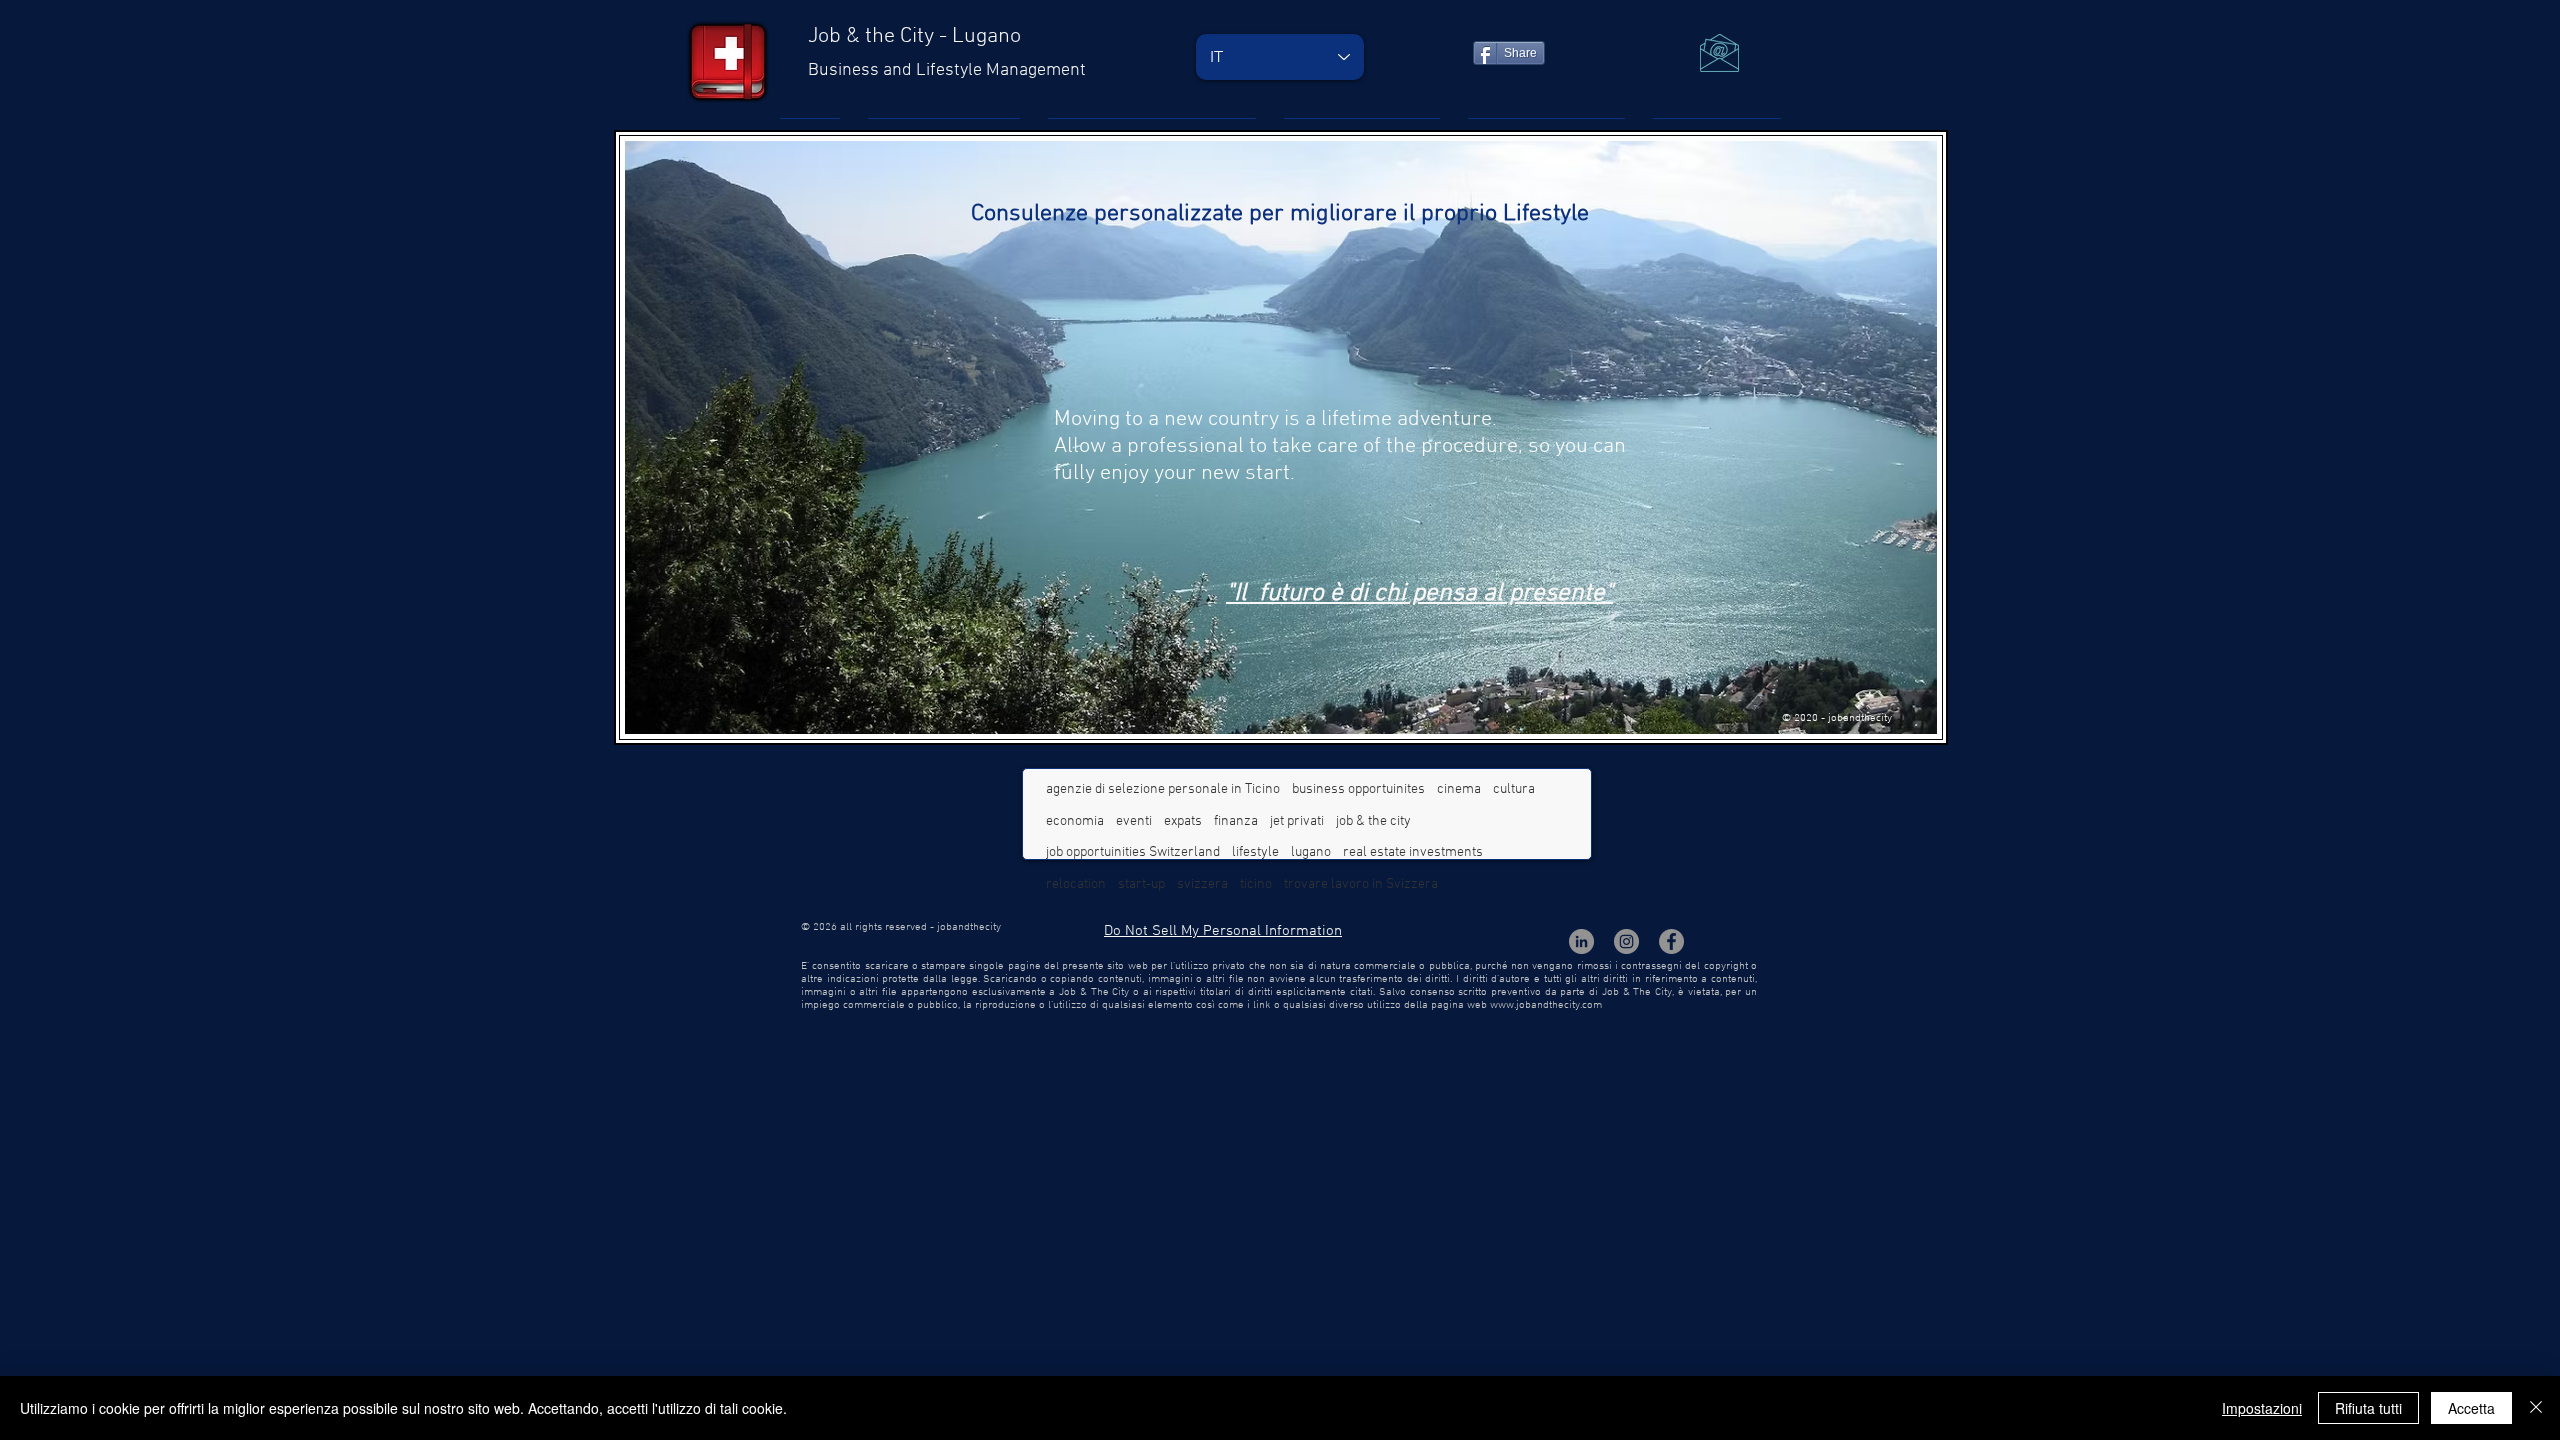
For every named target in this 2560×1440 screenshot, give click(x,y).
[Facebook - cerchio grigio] (1671, 941)
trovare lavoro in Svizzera (1361, 884)
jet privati (1297, 821)
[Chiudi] (2536, 1408)
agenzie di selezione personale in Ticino (1163, 789)
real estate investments (1413, 852)
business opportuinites (1358, 789)
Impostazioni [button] (2262, 1408)
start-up (1141, 884)
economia (1075, 821)
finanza (1236, 821)
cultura (1514, 789)
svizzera (1202, 884)
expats (1183, 821)
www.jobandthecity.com (1546, 1005)
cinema (1459, 789)
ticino (1256, 884)
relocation (1076, 884)
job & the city (1373, 821)
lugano (1311, 852)
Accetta (2471, 1408)
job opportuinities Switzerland (1133, 852)
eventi (1134, 821)
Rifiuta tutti (2368, 1408)
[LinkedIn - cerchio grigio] (1581, 941)
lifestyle (1255, 852)
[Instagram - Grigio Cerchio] (1626, 941)
